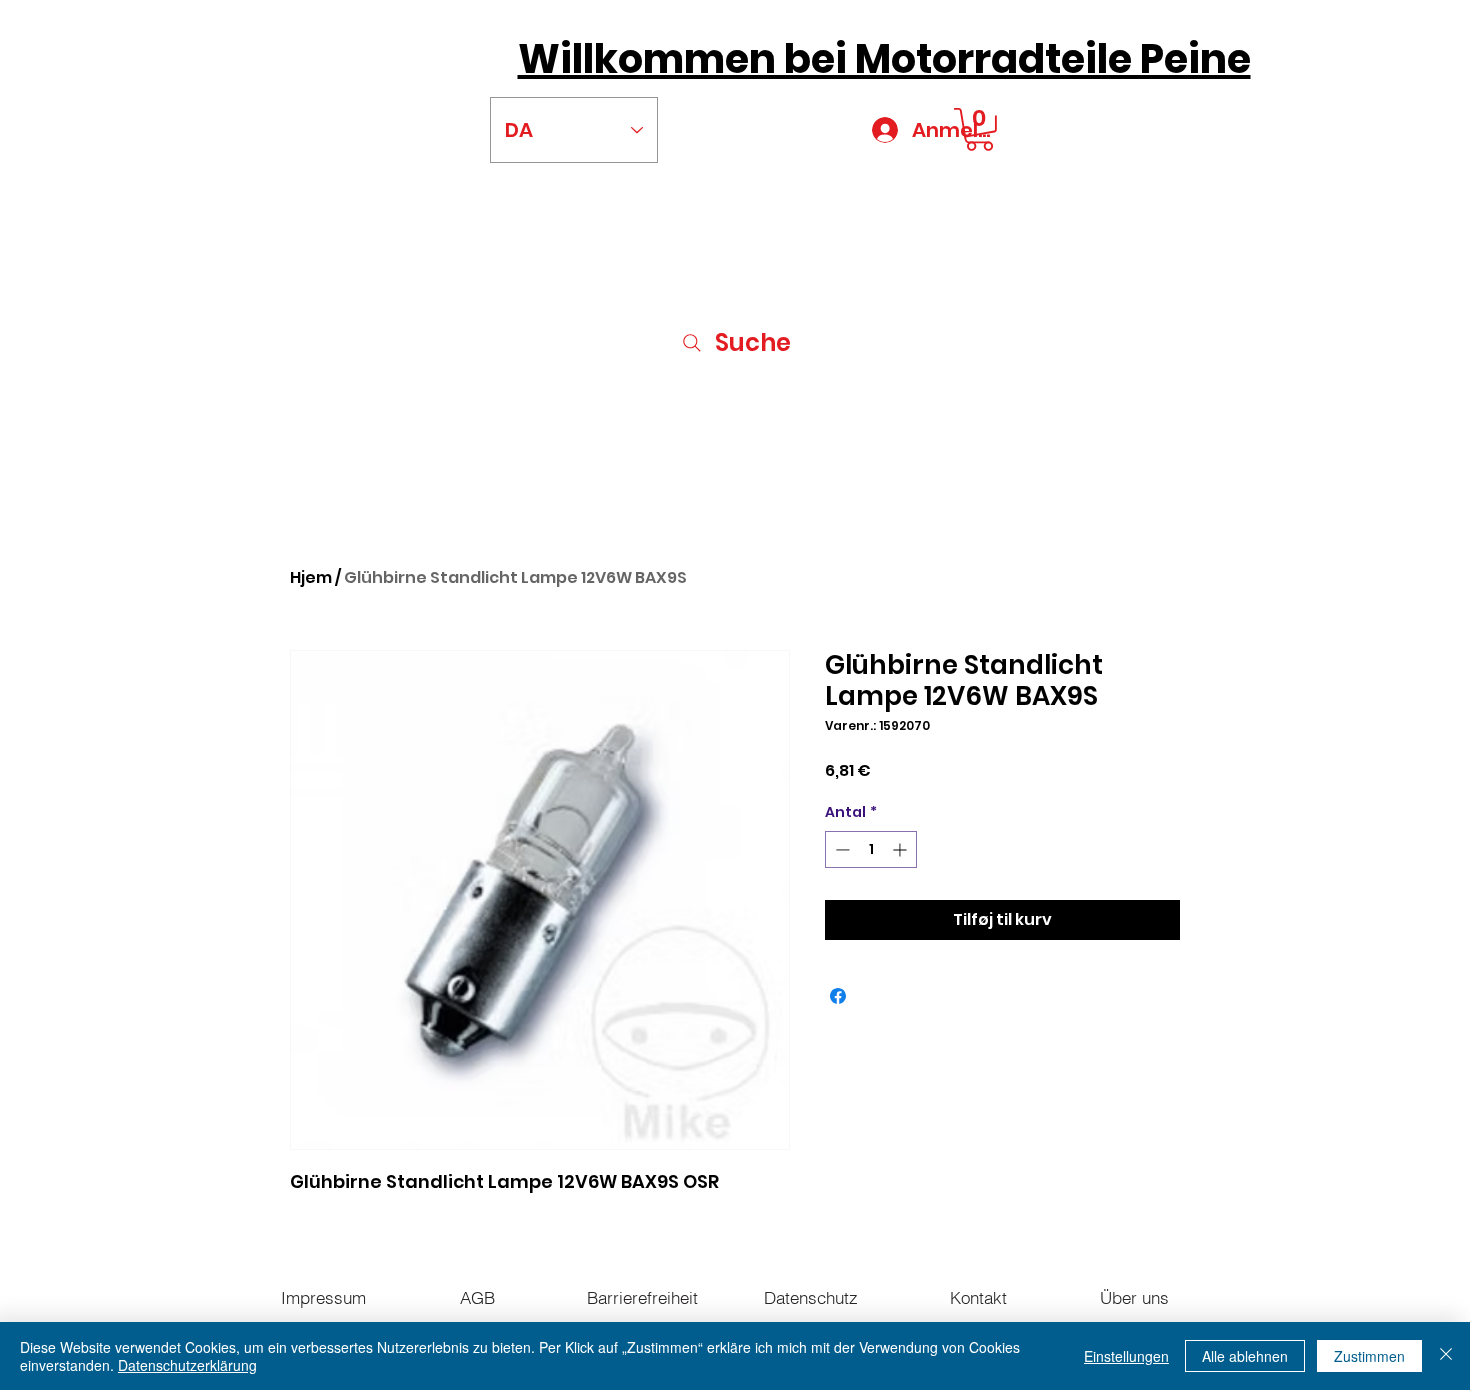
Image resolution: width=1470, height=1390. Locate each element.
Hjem (311, 577)
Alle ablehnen (1245, 1356)
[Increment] (901, 849)
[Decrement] (840, 849)
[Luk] (1446, 1356)
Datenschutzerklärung (187, 1365)
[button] (979, 129)
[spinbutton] (871, 849)
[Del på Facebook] (838, 996)
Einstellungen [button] (1126, 1356)
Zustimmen (1369, 1356)
